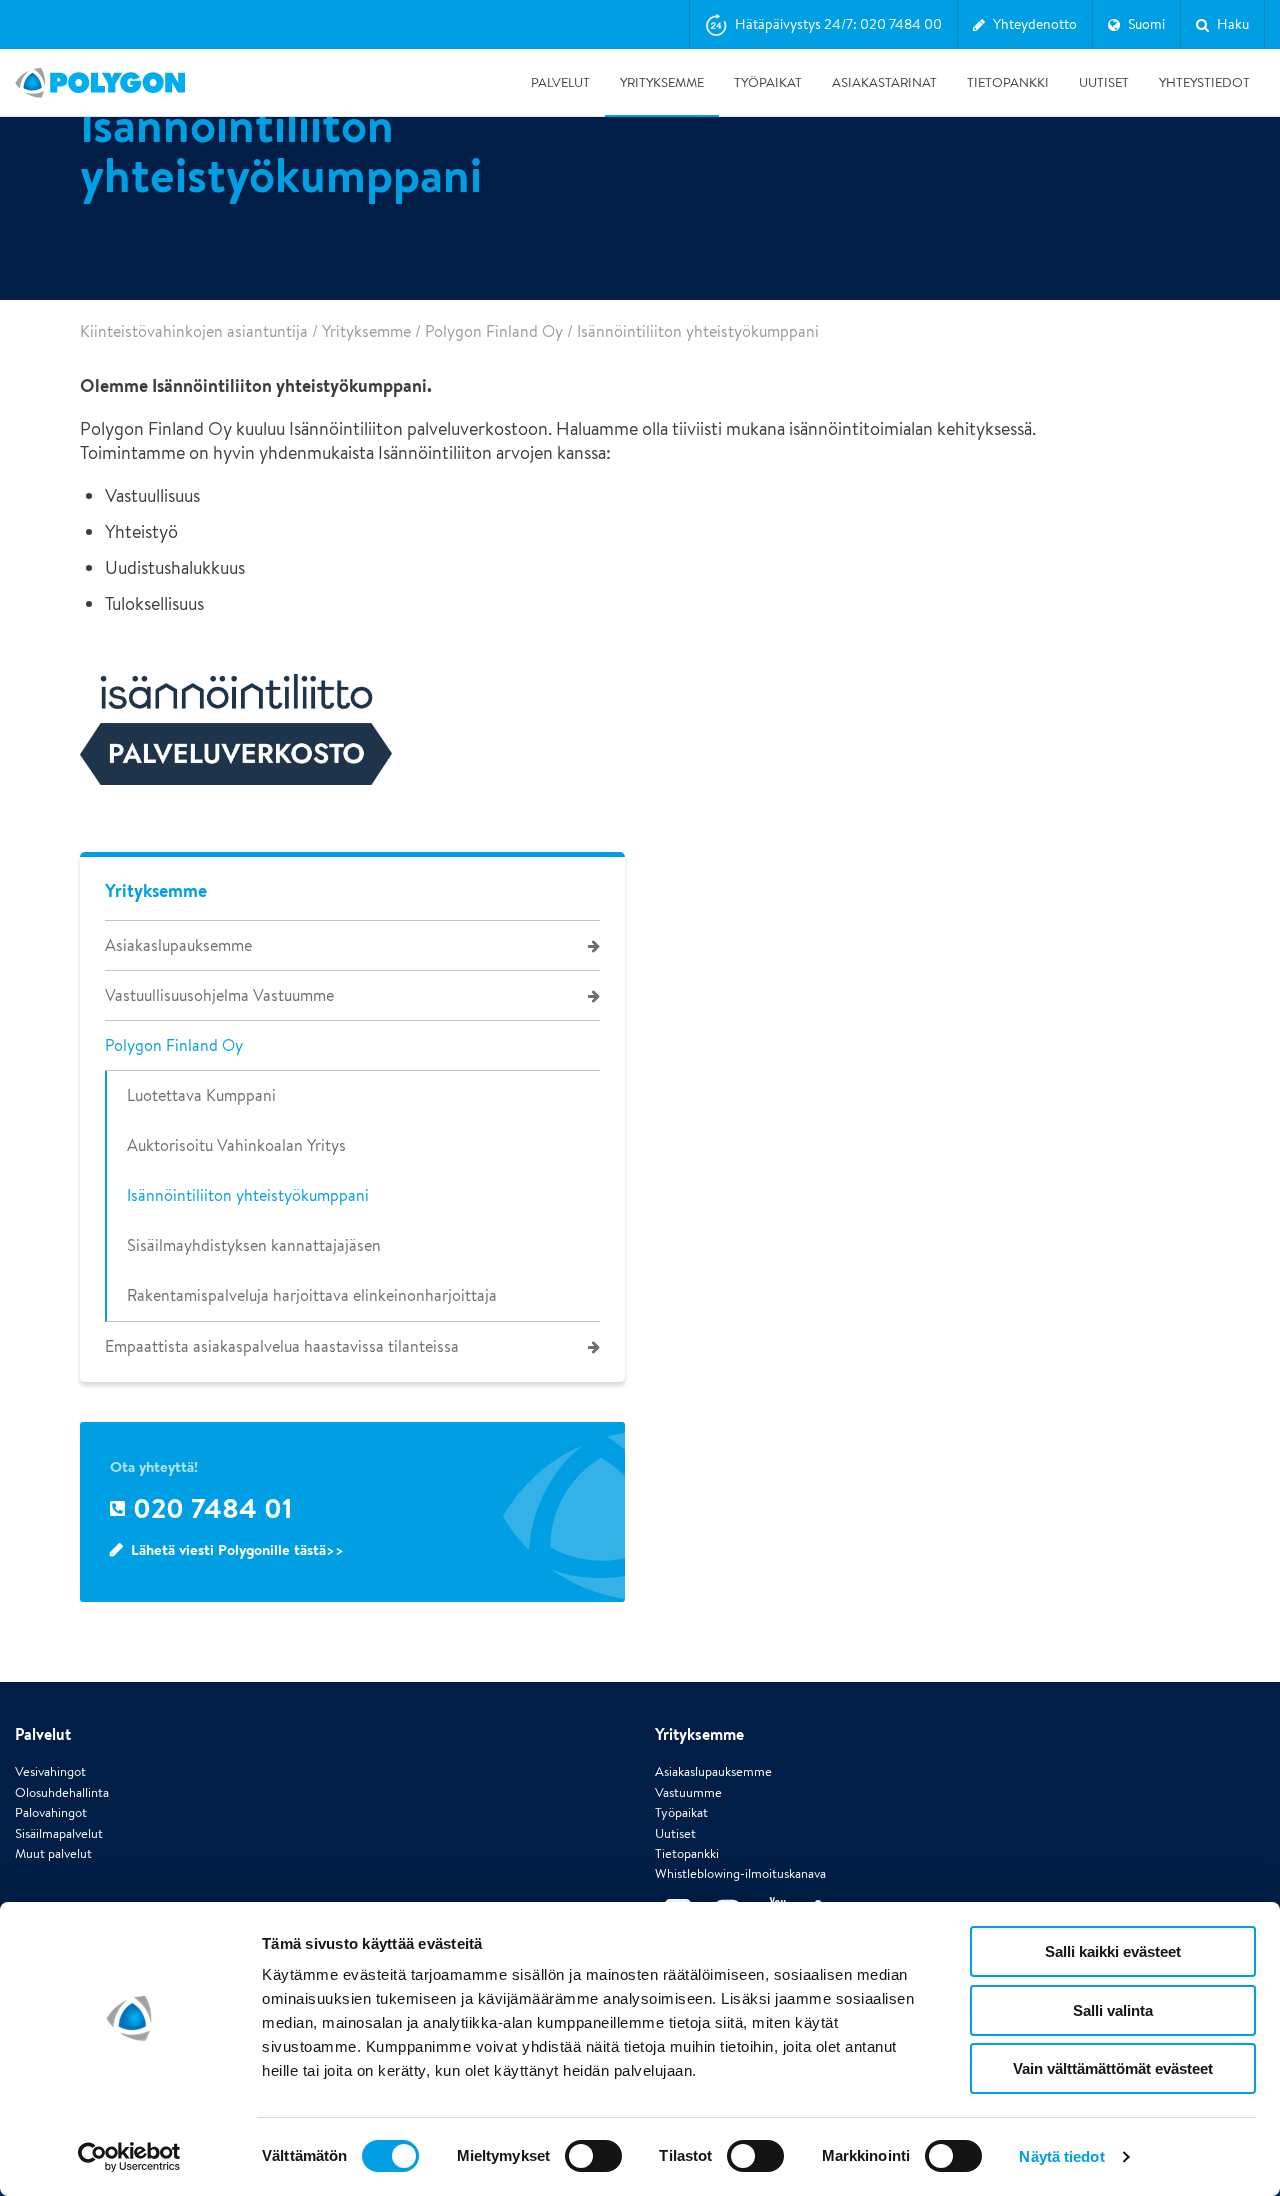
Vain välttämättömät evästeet (1113, 2068)
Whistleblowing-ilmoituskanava (740, 1873)
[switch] (593, 2170)
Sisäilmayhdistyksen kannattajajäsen (254, 1245)
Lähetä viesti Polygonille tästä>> (237, 1549)
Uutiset (1104, 82)
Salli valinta (1113, 2010)
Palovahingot (51, 1812)
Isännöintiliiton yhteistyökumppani (248, 1195)
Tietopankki (1008, 82)
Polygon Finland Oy (494, 331)
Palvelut (560, 82)
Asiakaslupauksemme (178, 945)
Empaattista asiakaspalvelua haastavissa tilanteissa (282, 1346)
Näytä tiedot (1061, 2156)
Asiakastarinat (884, 82)
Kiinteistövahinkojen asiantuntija (194, 331)
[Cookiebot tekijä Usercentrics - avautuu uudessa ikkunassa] (129, 2157)
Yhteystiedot (1204, 82)
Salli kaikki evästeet (1113, 1951)
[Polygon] (100, 83)
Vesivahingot (50, 1771)
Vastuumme (688, 1792)
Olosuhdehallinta (62, 1792)
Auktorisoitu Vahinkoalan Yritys (236, 1145)
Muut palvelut (53, 1853)
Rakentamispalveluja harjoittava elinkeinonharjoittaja (312, 1295)
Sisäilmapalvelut (59, 1833)
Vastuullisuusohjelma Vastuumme (219, 995)
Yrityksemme (662, 82)
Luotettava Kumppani (201, 1095)
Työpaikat (768, 82)
